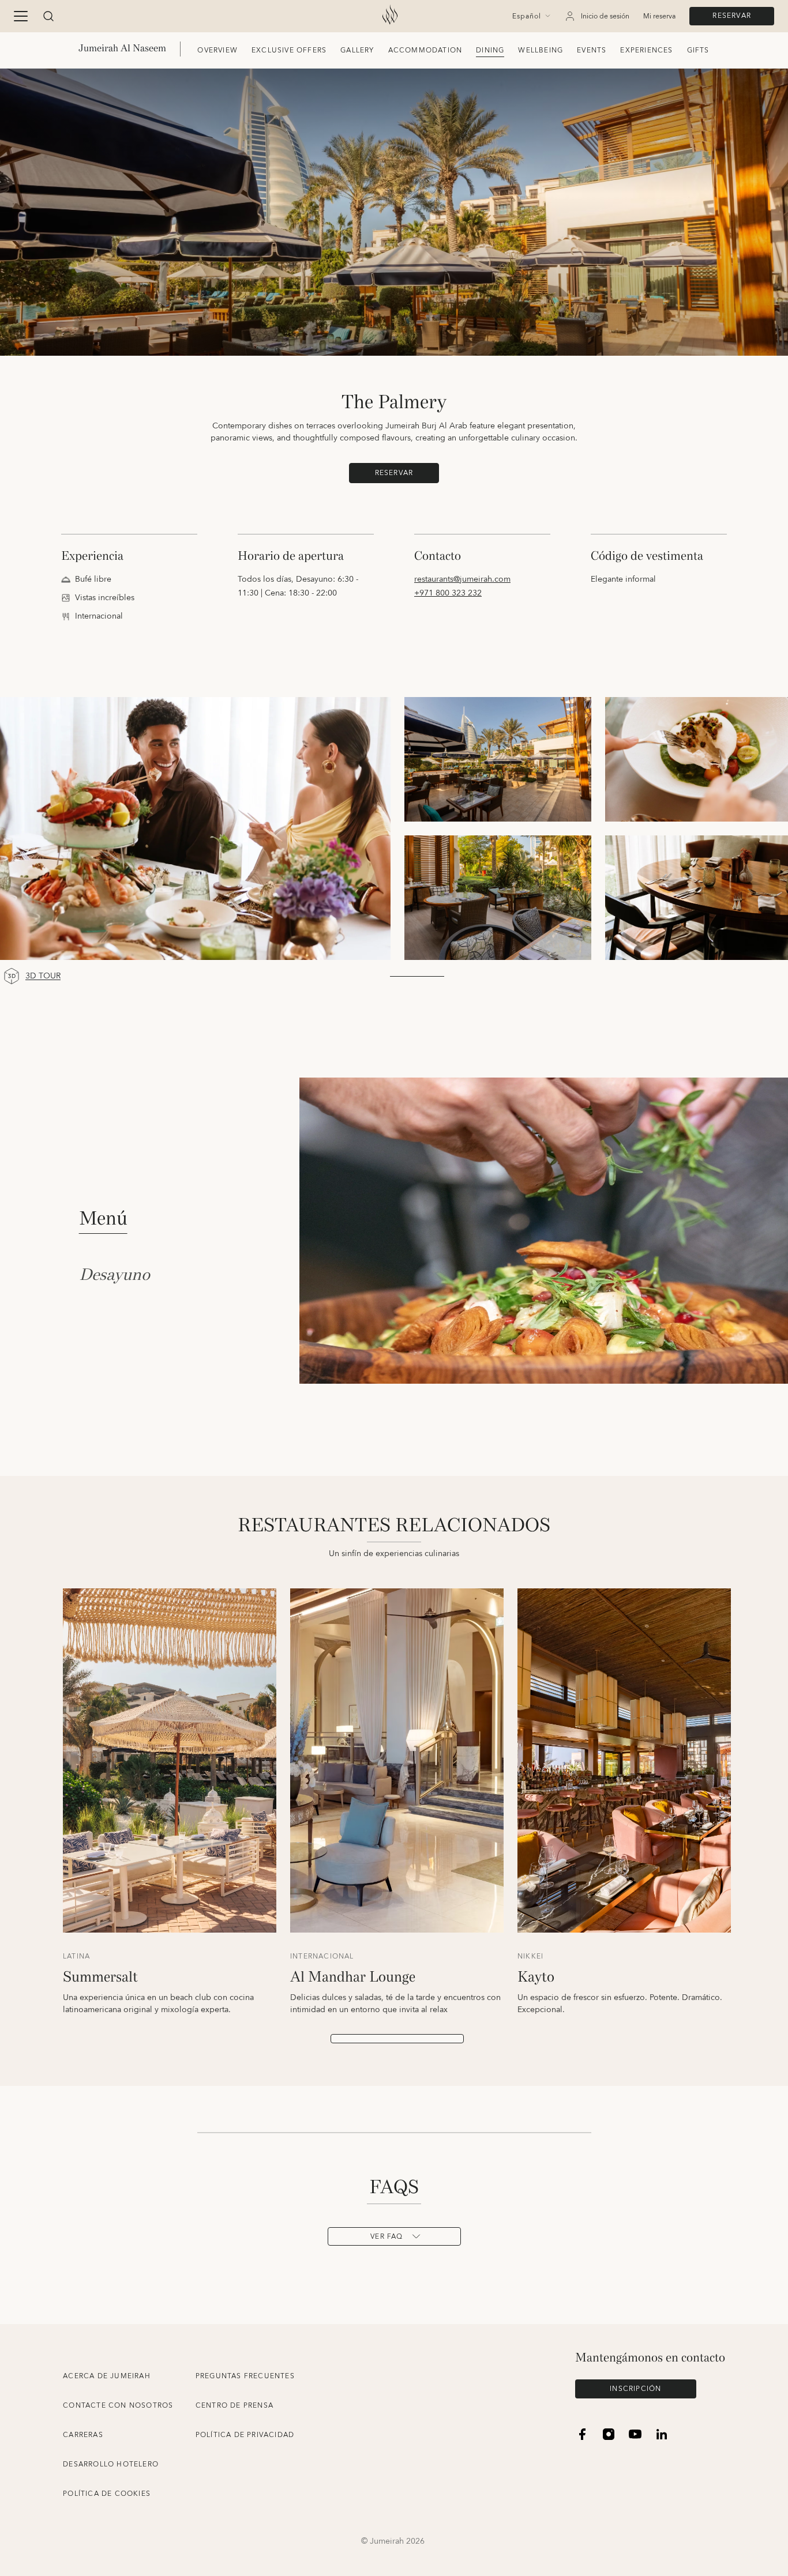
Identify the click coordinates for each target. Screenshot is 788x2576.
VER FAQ (387, 2237)
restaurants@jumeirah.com (462, 579)
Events (592, 50)
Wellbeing (541, 50)
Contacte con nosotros (118, 2406)
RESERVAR (732, 16)
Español (527, 17)
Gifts (698, 50)
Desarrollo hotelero (111, 2464)
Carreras (83, 2435)
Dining (490, 50)
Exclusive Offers (289, 50)
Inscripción (635, 2389)
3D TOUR (43, 976)
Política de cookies (107, 2494)
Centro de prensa (234, 2406)
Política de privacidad (245, 2435)
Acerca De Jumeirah (107, 2376)
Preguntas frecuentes (245, 2376)
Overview (217, 50)
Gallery (357, 50)
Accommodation (425, 50)
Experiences (646, 50)
